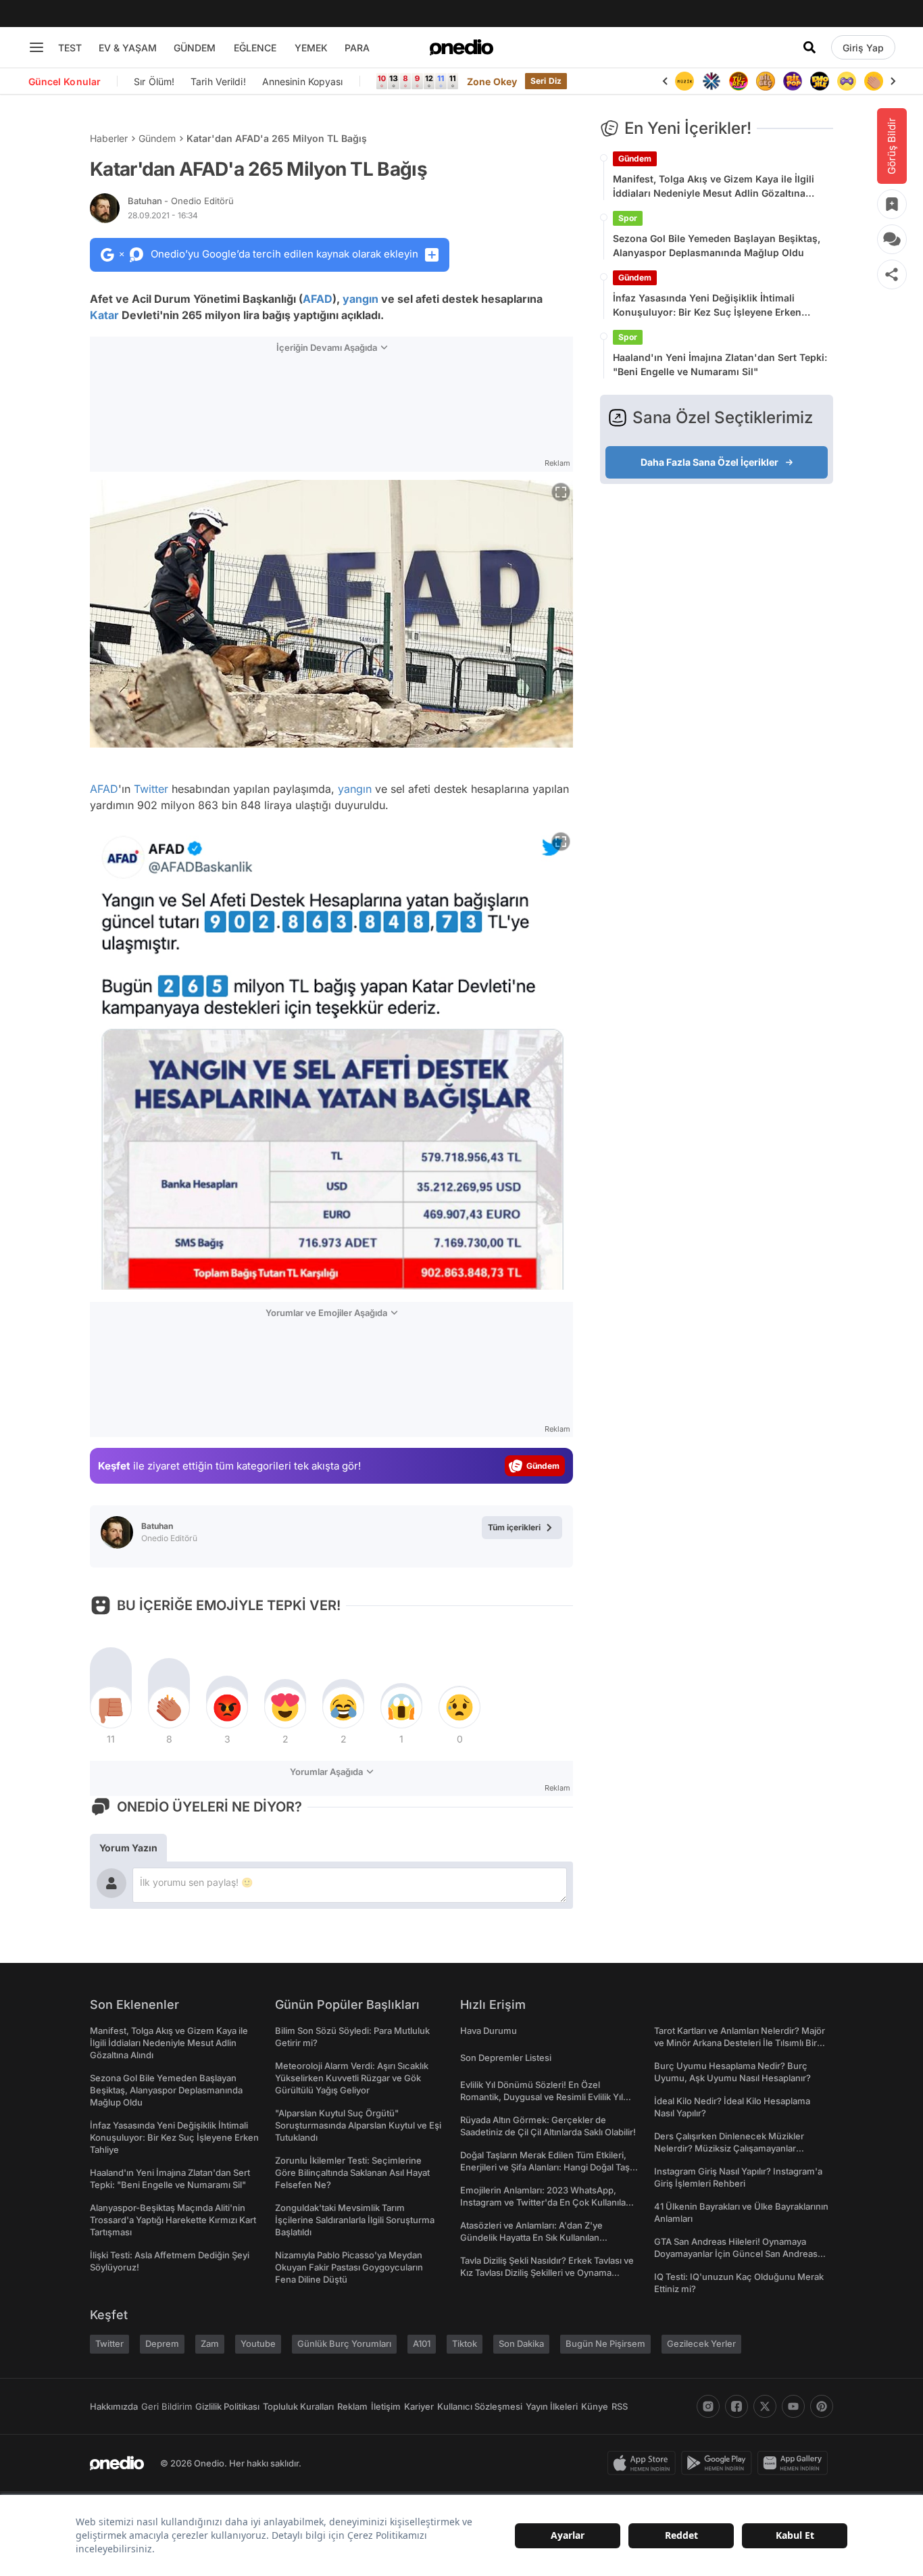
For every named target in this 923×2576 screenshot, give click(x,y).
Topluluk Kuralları (298, 2406)
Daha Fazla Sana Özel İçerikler (709, 462)
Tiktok (465, 2343)
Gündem (157, 138)
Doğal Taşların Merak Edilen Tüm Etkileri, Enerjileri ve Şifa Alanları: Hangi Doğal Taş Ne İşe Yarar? (545, 2167)
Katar (104, 315)
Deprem (162, 2343)
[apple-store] (644, 2463)
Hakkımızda (114, 2406)
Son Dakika (521, 2343)
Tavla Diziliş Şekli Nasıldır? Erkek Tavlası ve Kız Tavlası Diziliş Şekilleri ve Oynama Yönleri (547, 2273)
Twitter (151, 789)
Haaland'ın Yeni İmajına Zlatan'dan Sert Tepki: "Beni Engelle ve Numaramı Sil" (720, 364)
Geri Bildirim (167, 2406)
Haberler (109, 138)
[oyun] (847, 81)
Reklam (352, 2406)
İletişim (386, 2406)
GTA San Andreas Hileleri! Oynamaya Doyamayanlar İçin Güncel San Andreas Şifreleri (736, 2254)
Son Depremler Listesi (506, 2058)
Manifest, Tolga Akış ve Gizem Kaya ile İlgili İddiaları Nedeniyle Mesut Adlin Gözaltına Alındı (714, 187)
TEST (70, 48)
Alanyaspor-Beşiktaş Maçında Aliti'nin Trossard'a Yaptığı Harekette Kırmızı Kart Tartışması (173, 2220)
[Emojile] (820, 81)
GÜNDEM (195, 48)
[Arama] (809, 47)
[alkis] (874, 81)
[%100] (684, 81)
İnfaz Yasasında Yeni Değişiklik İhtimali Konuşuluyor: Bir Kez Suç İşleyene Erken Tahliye (707, 306)
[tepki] (111, 1707)
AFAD (318, 299)
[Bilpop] (793, 81)
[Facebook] (737, 2406)
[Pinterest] (822, 2406)
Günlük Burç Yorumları (344, 2343)
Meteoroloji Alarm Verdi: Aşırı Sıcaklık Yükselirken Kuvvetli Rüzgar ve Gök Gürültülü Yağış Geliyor (352, 2078)
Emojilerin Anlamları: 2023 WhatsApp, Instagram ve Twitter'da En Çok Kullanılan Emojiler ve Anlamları (546, 2202)
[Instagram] (708, 2406)
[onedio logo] (461, 47)
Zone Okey (492, 81)
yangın (360, 299)
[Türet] (739, 81)
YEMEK (311, 48)
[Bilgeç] (766, 81)
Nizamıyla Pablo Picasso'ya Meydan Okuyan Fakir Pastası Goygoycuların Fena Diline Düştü (349, 2267)
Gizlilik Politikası (227, 2406)
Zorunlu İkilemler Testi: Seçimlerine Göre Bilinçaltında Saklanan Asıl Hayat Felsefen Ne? (352, 2172)
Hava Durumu (489, 2031)
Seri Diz (546, 81)
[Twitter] (765, 2406)
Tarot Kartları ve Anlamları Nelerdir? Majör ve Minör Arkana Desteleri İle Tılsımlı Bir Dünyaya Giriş (740, 2043)
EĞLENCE (255, 48)
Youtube (258, 2343)
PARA (357, 48)
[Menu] (36, 47)
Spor (628, 218)
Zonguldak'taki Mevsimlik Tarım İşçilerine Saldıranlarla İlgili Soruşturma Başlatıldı (355, 2220)
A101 (422, 2343)
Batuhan (181, 201)
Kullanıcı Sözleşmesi (480, 2406)
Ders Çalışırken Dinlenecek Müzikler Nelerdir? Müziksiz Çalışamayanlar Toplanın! (729, 2148)
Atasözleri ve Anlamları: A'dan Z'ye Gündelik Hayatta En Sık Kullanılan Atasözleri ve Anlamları (531, 2237)
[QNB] (712, 81)
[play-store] (719, 2463)
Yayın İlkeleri (552, 2406)
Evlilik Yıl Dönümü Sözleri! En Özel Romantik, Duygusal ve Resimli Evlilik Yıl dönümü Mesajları (542, 2097)
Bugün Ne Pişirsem (605, 2343)
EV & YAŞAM (128, 48)
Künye (595, 2406)
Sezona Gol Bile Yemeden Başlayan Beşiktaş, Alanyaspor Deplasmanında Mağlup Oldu (717, 245)
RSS (620, 2406)
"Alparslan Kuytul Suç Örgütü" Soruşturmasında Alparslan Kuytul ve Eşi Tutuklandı (358, 2125)
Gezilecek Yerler (701, 2343)
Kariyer (419, 2406)
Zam (210, 2343)
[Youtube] (793, 2406)
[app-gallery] (795, 2463)
